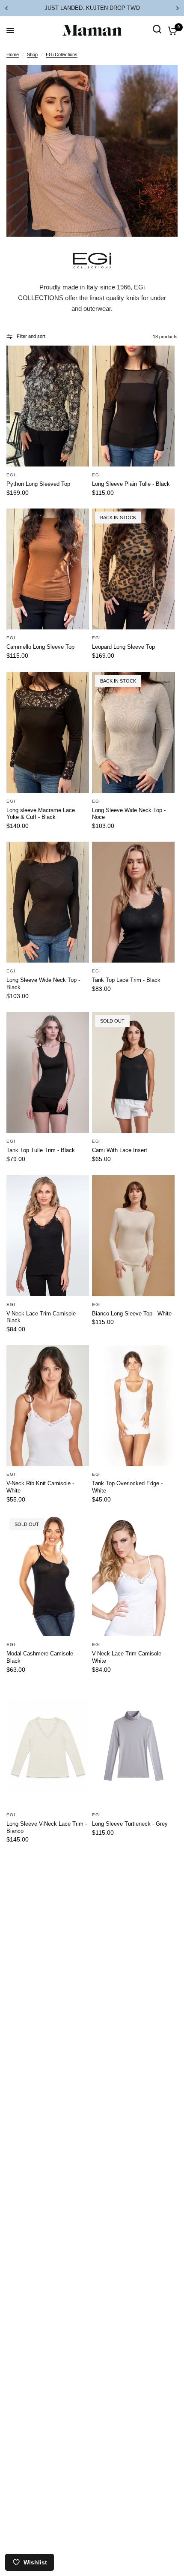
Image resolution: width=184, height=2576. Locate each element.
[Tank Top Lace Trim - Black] (133, 902)
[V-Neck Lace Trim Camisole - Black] (48, 1236)
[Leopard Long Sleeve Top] (133, 569)
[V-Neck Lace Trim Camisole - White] (133, 1576)
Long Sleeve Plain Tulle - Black (131, 484)
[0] (171, 30)
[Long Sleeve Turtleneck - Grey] (133, 1746)
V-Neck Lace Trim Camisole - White (128, 1657)
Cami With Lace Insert (120, 1150)
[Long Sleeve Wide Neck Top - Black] (48, 902)
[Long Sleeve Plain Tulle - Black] (133, 406)
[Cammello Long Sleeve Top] (48, 569)
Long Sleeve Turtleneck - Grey (130, 1824)
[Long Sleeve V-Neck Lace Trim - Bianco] (48, 1746)
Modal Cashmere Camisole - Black (42, 1657)
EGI (11, 475)
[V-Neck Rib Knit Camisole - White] (48, 1405)
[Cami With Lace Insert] (133, 1072)
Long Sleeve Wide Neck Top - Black (43, 984)
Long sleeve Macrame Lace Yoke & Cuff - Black (41, 814)
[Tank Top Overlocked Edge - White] (133, 1405)
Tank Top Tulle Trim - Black (41, 1150)
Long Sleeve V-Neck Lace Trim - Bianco (47, 1827)
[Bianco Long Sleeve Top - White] (133, 1236)
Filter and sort (31, 336)
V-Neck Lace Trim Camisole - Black (43, 1317)
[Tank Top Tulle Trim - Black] (48, 1072)
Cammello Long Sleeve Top (40, 647)
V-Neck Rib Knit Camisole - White (40, 1487)
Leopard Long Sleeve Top (123, 647)
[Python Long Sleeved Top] (48, 406)
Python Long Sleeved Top (38, 484)
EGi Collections (62, 54)
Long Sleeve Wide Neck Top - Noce (129, 814)
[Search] (157, 39)
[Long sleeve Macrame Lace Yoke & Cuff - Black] (48, 732)
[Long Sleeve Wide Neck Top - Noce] (133, 732)
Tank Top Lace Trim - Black (126, 980)
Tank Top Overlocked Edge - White (127, 1487)
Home (13, 54)
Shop (32, 54)
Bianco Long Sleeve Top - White (132, 1314)
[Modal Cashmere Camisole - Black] (48, 1576)
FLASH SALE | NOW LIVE (92, 8)
